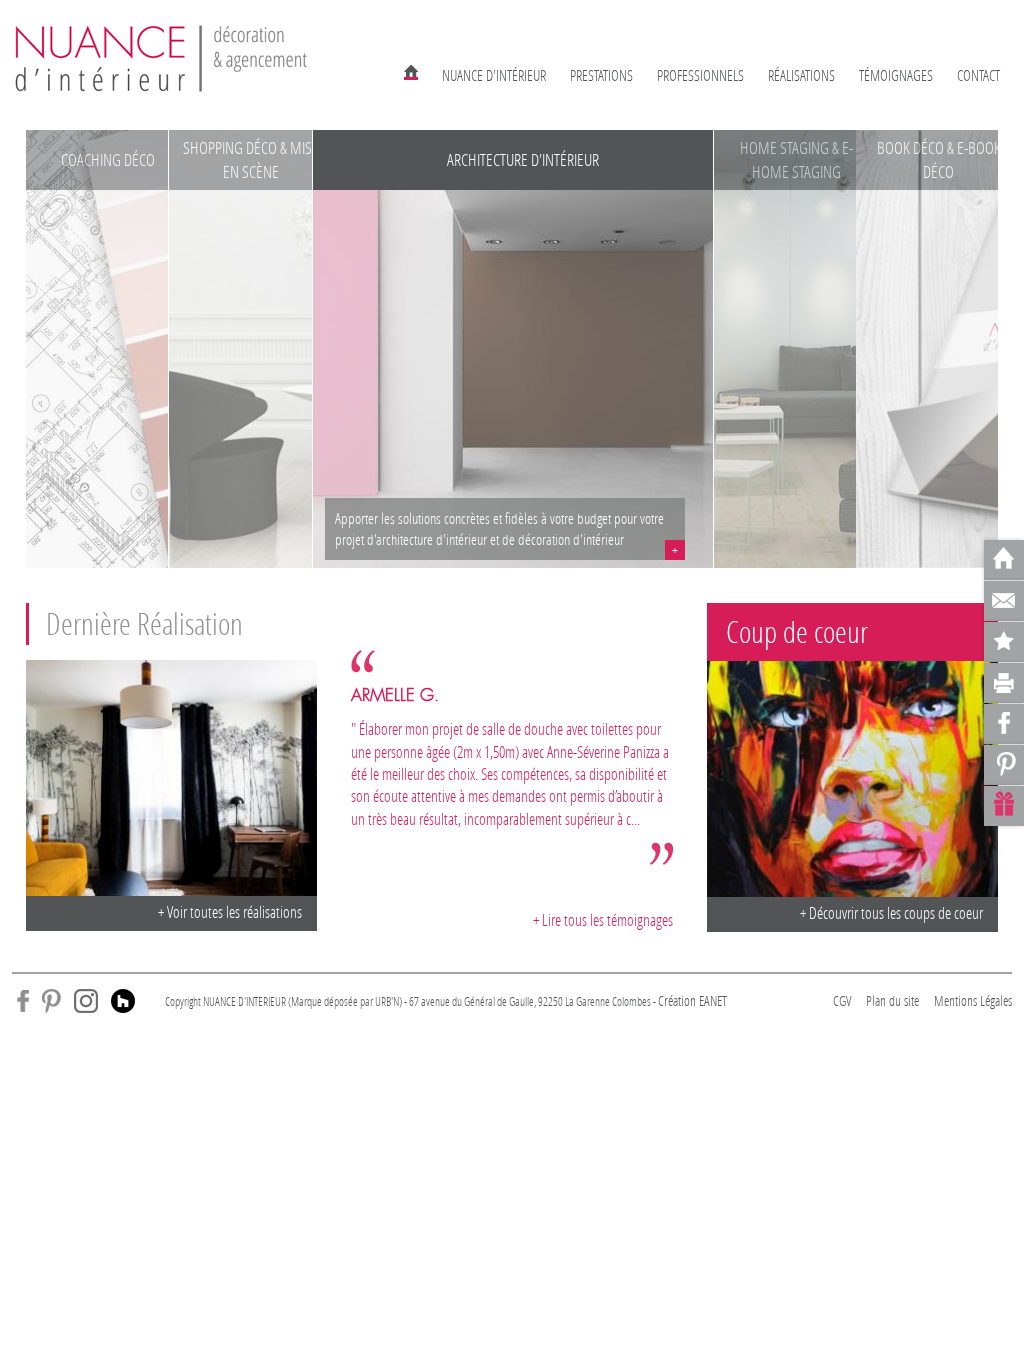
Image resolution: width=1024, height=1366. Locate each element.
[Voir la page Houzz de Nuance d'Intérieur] (123, 999)
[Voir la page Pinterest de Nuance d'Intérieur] (51, 999)
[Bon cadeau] (1004, 806)
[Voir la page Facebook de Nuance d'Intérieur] (23, 999)
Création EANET (692, 1000)
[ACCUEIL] (411, 71)
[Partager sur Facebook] (1004, 724)
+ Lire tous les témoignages (603, 919)
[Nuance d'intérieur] (162, 57)
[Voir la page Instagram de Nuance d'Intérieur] (86, 999)
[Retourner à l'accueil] (1004, 560)
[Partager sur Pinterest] (1004, 765)
